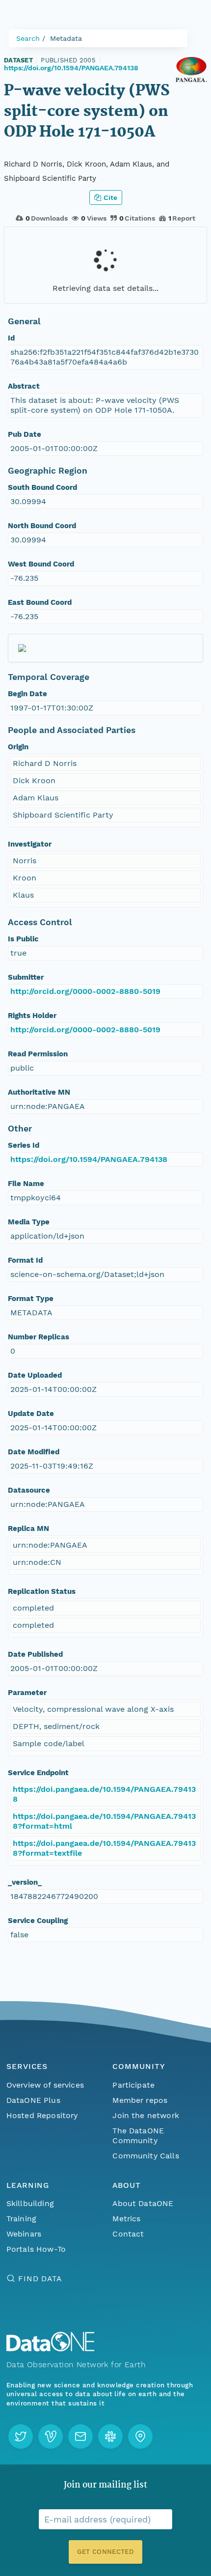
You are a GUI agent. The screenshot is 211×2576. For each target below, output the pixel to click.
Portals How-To (36, 2249)
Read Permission (38, 1054)
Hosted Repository (42, 2115)
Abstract (24, 386)
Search (28, 38)
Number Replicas (39, 1337)
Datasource (29, 1490)
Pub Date (25, 434)
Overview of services (45, 2085)
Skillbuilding (30, 2203)
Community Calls (145, 2156)
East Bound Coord (40, 602)
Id (11, 338)
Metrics (126, 2219)
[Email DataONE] (80, 2436)
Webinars (24, 2234)
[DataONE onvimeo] (51, 2436)
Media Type (29, 1222)
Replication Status (42, 1591)
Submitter (26, 977)
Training (21, 2219)
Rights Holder (32, 1016)
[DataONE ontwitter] (21, 2436)
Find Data (40, 2279)
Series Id (24, 1145)
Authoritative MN (39, 1092)
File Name (26, 1184)
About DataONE (143, 2203)
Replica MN (28, 1529)
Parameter (27, 1693)
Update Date (31, 1414)
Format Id (25, 1260)
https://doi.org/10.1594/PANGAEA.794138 (71, 68)
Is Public (23, 939)
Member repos (140, 2100)
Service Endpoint (38, 1773)
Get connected (105, 2552)
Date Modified (34, 1452)
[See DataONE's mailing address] (140, 2436)
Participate (133, 2085)
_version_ (25, 1882)
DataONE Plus (33, 2100)
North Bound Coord (42, 526)
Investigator (30, 844)
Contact (128, 2234)
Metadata (66, 38)
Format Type (31, 1299)
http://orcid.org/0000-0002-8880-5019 (85, 991)
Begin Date (27, 694)
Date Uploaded (35, 1375)
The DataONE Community (138, 2136)
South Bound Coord (42, 487)
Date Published (35, 1654)
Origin (18, 747)
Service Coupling (38, 1921)
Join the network (146, 2115)
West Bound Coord (41, 564)
